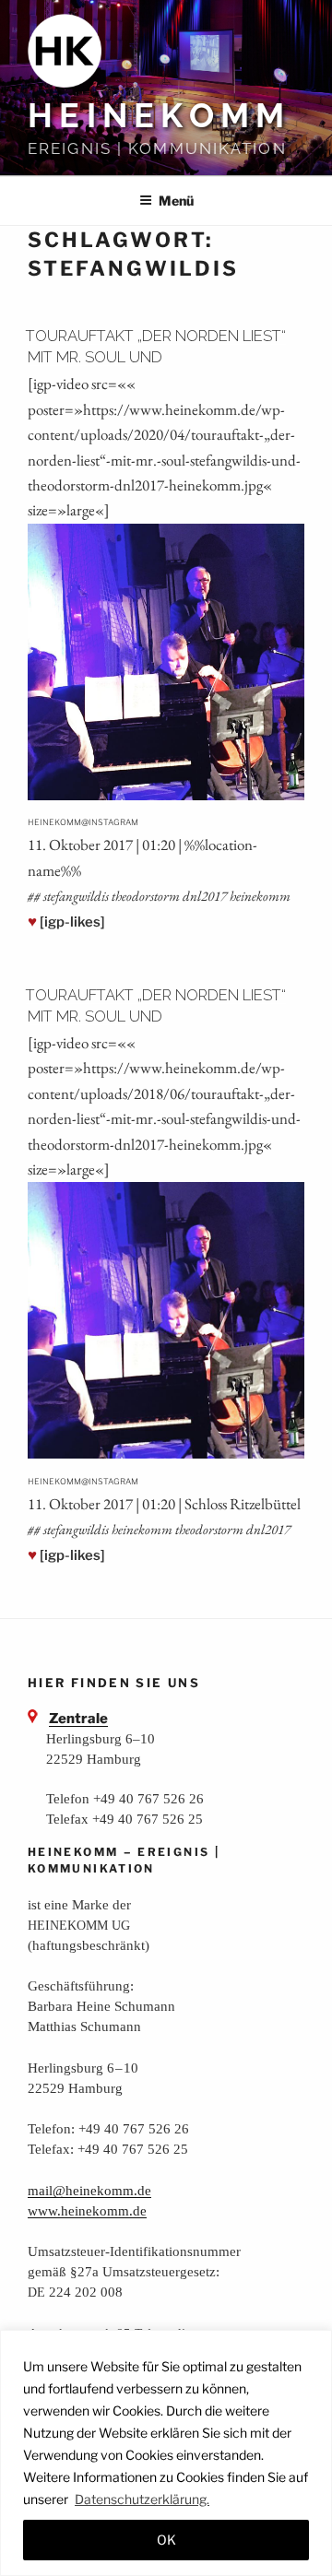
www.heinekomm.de (87, 2210)
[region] (166, 2453)
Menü (176, 201)
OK (166, 2540)
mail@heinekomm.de (89, 2190)
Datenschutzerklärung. (142, 2499)
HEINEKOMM (159, 115)
